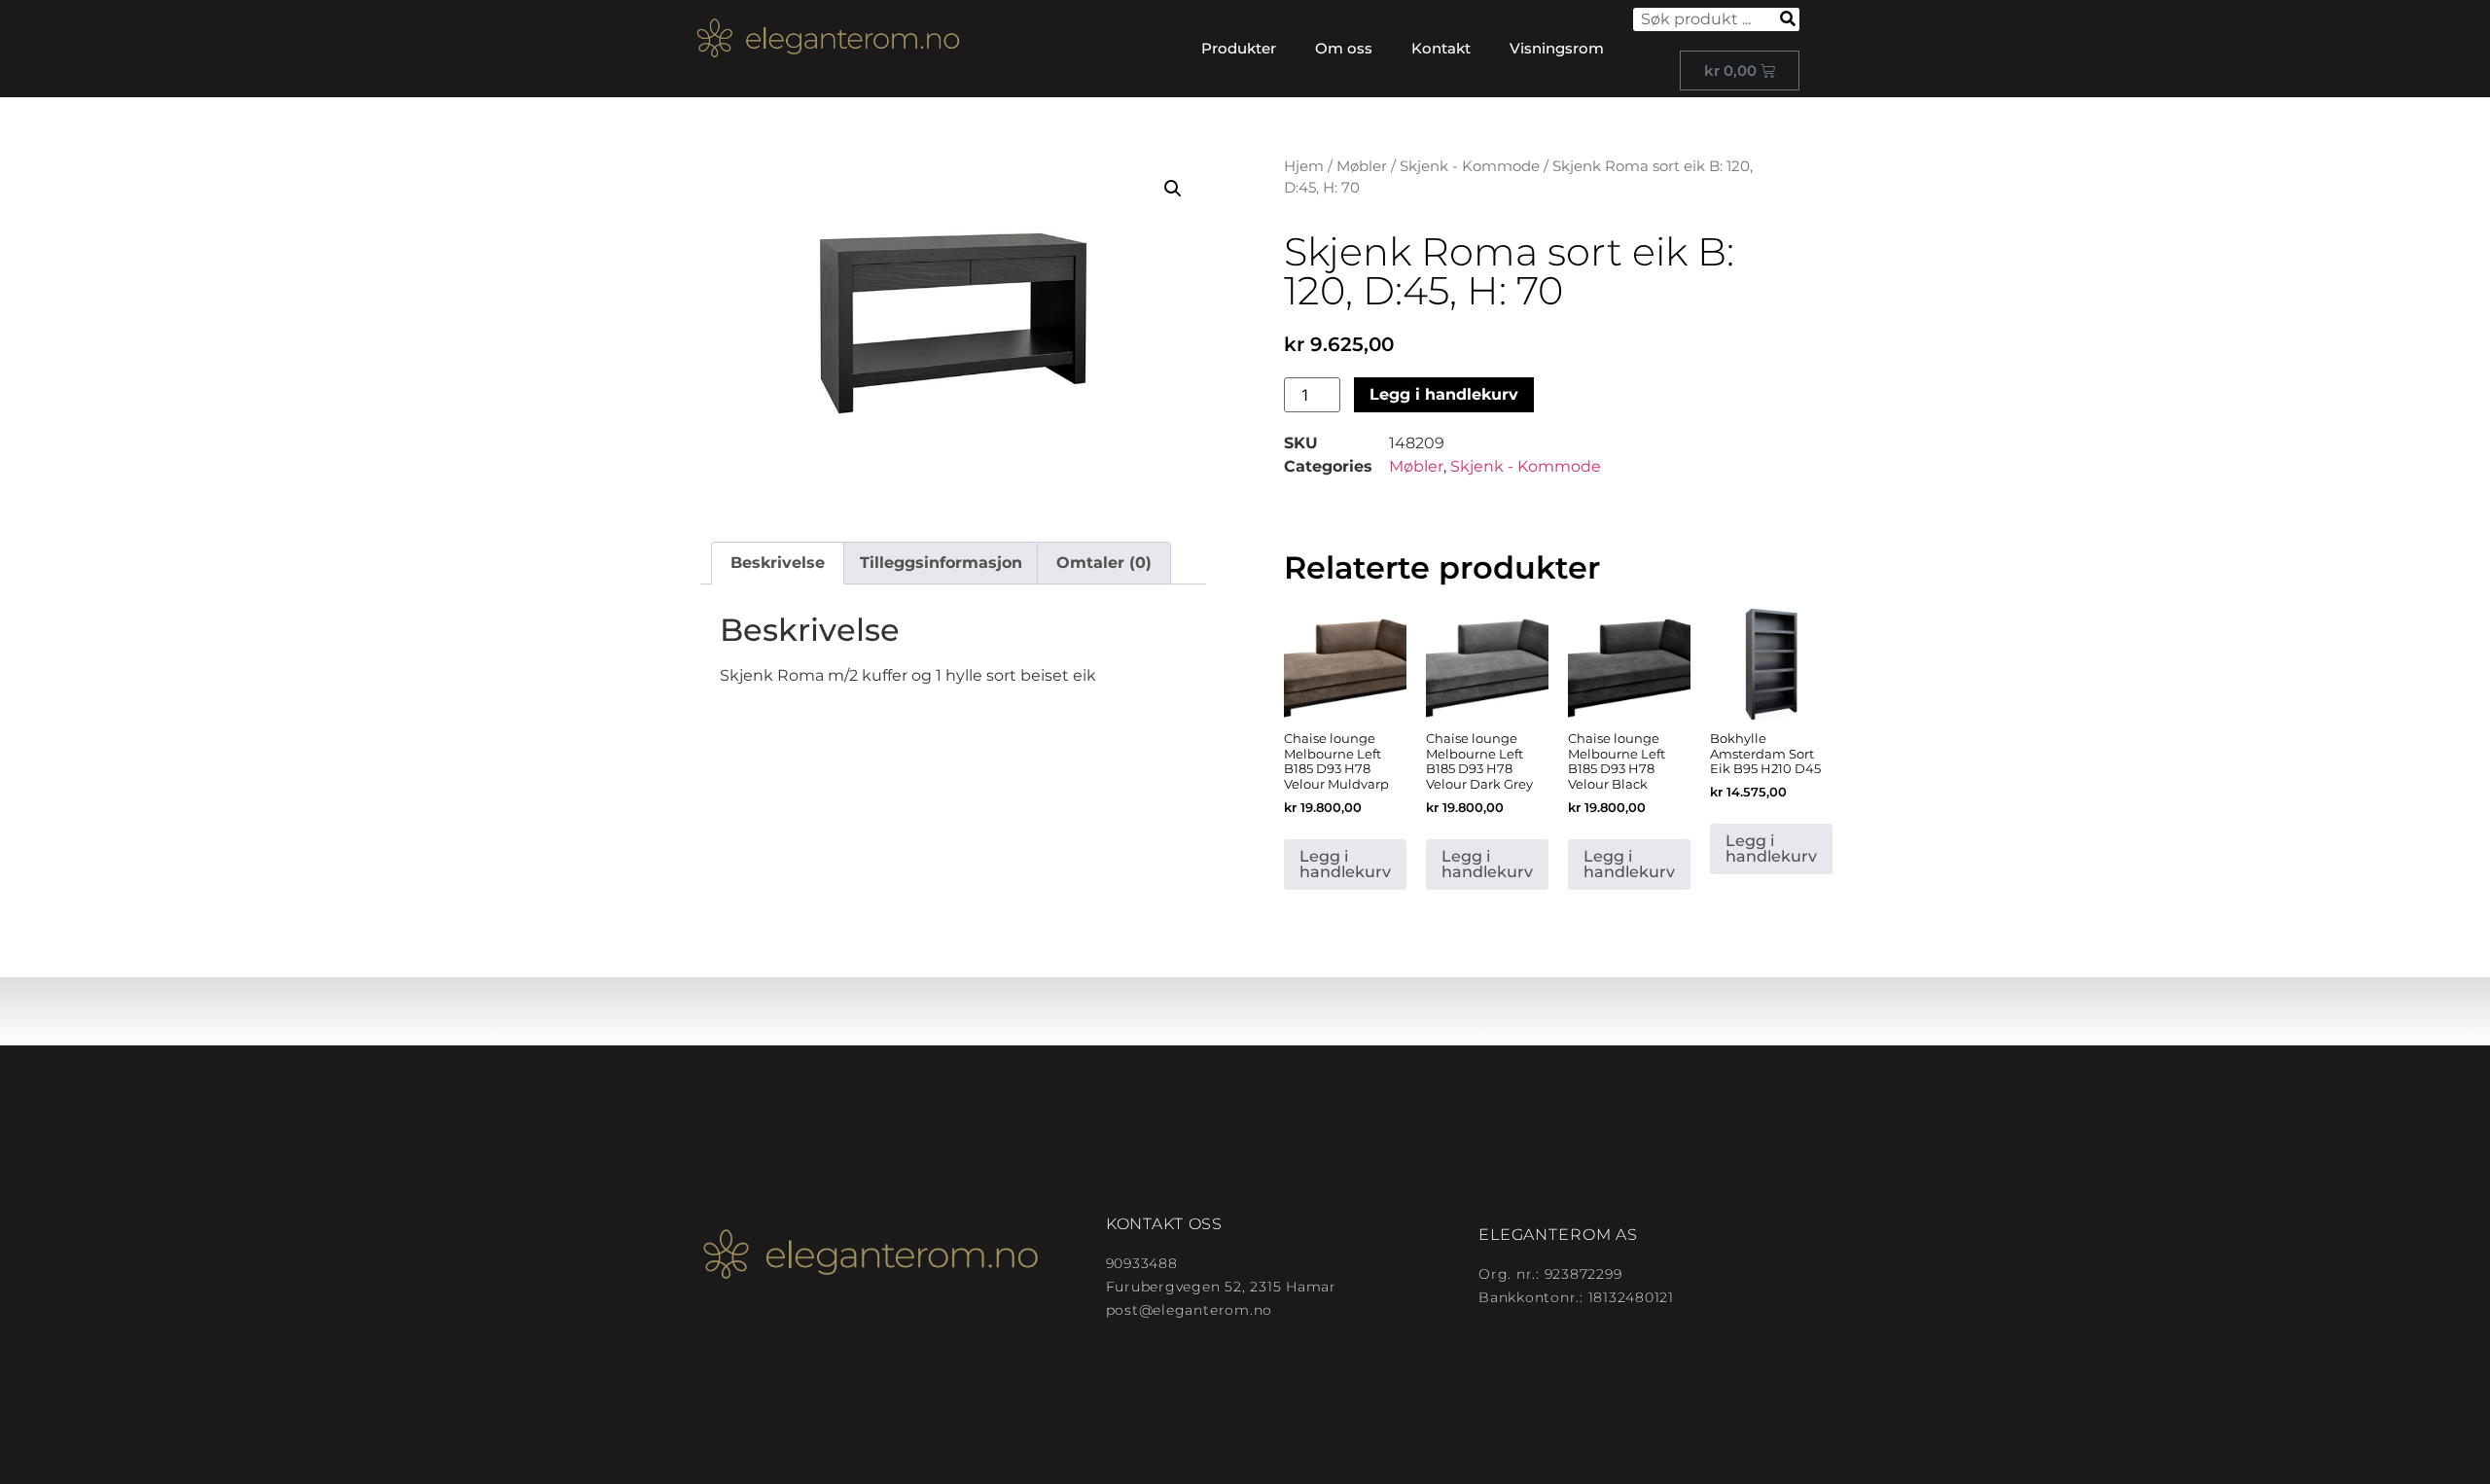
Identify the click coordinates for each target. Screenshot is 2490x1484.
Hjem (1304, 166)
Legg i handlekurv (1444, 394)
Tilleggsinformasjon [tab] (941, 563)
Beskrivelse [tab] (778, 563)
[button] (1173, 189)
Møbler (1362, 166)
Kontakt (1441, 48)
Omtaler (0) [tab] (1104, 563)
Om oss (1344, 48)
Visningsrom (1557, 48)
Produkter (1239, 48)
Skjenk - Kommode (1470, 166)
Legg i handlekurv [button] (1345, 864)
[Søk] (1788, 19)
